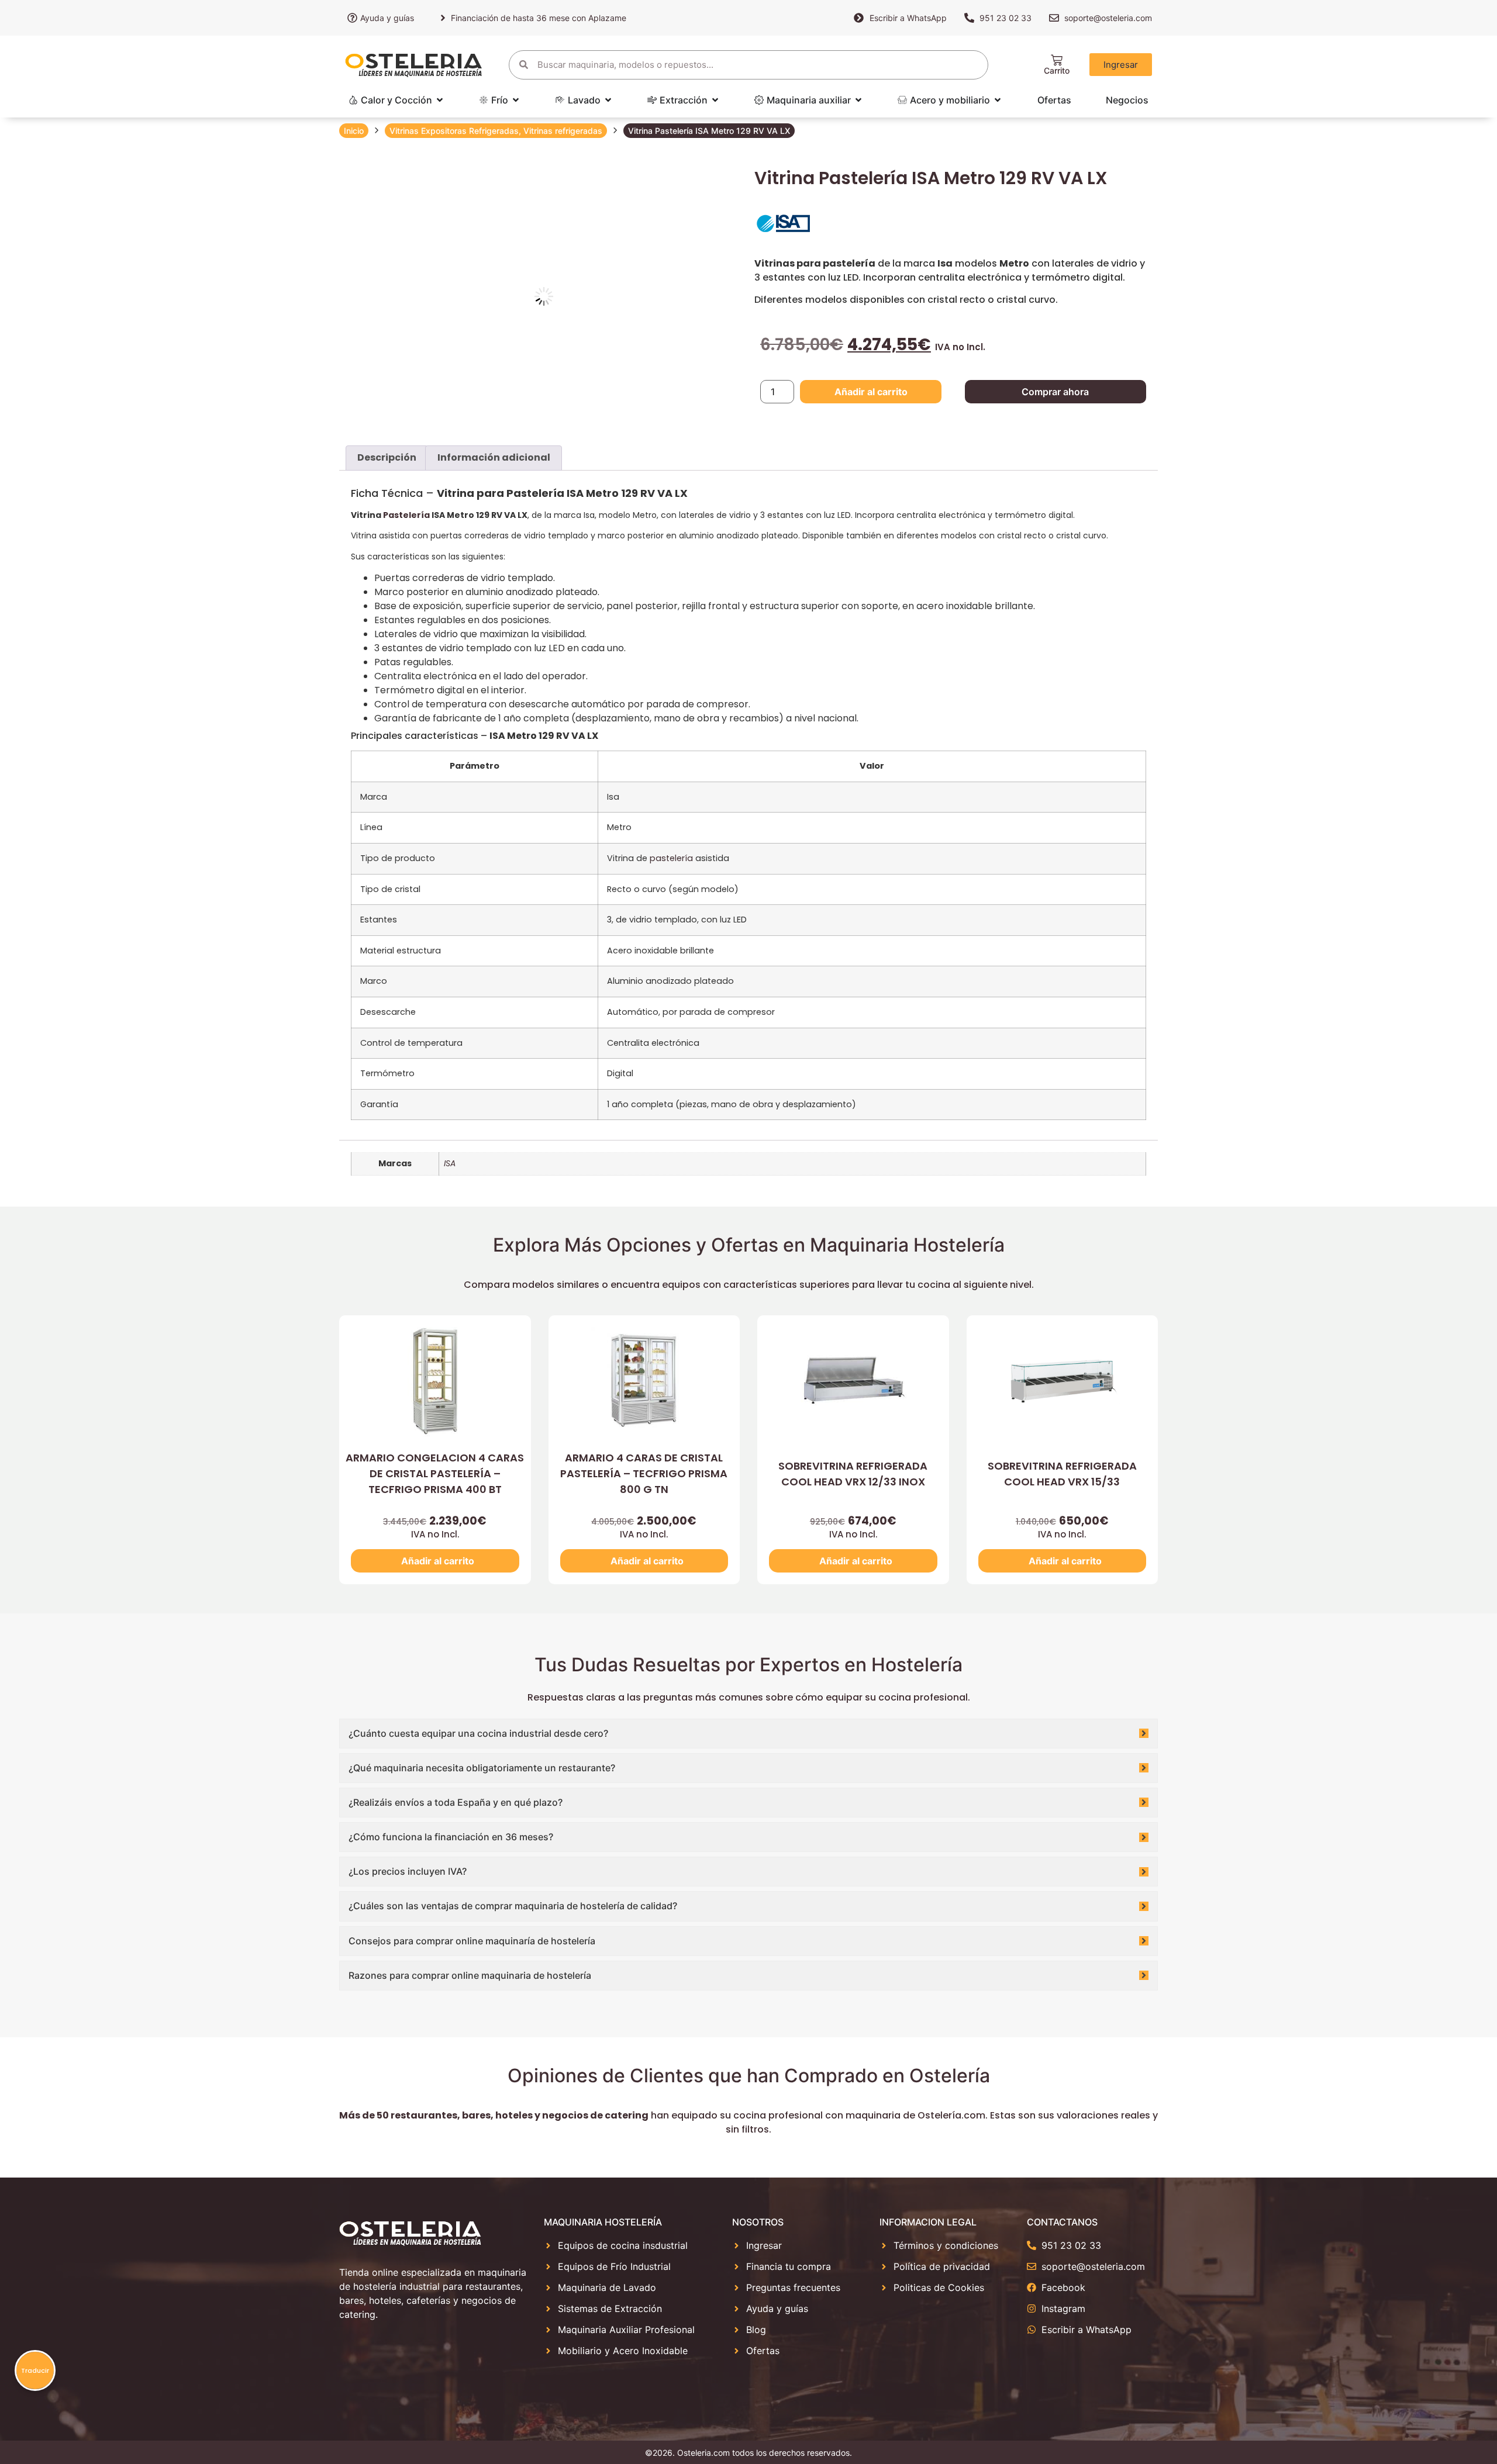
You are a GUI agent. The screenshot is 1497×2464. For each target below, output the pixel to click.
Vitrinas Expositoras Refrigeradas (454, 131)
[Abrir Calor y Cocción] (440, 100)
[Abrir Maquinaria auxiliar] (858, 100)
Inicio (354, 131)
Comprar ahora (1055, 392)
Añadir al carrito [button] (438, 1561)
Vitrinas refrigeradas (563, 131)
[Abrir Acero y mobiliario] (998, 100)
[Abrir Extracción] (715, 100)
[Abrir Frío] (516, 100)
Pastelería (406, 515)
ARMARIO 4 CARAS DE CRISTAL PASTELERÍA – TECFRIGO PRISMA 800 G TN (644, 1473)
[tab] (387, 458)
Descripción (387, 457)
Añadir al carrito (871, 392)
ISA (450, 1163)
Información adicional (494, 457)
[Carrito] (1057, 60)
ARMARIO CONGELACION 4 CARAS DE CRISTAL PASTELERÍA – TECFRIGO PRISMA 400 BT (435, 1473)
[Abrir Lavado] (608, 100)
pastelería (671, 858)
